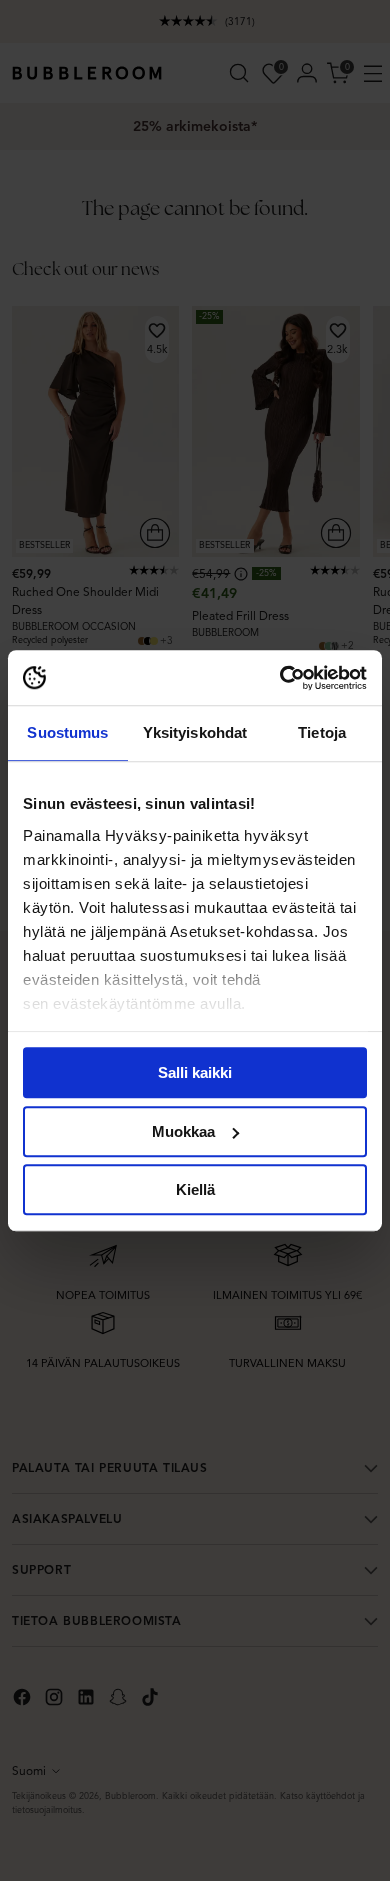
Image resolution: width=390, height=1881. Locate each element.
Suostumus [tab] (67, 732)
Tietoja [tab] (322, 732)
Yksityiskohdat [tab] (195, 732)
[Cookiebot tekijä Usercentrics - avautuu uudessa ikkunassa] (280, 678)
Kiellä (195, 1189)
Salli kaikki (195, 1072)
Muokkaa (183, 1131)
